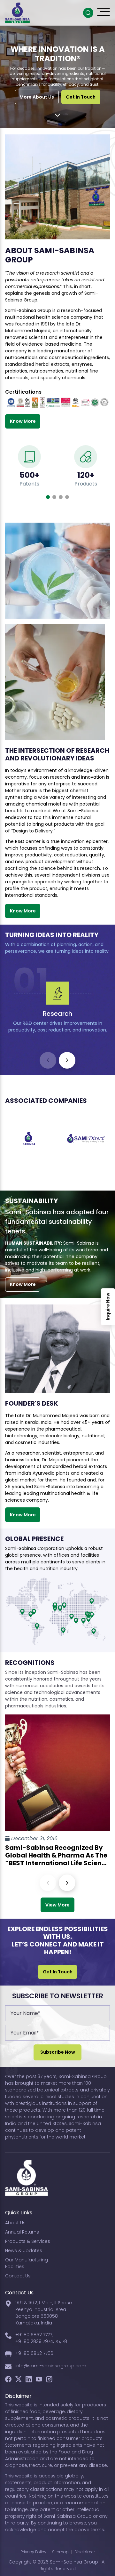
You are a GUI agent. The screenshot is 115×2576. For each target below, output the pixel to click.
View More (57, 1905)
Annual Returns (22, 2232)
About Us (15, 2223)
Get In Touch (81, 97)
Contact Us (18, 2276)
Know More (23, 421)
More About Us (37, 97)
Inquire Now (108, 1306)
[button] (48, 497)
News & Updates (24, 2251)
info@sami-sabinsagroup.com (51, 2366)
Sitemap (60, 2552)
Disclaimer (85, 2552)
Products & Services (28, 2241)
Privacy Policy (33, 2552)
